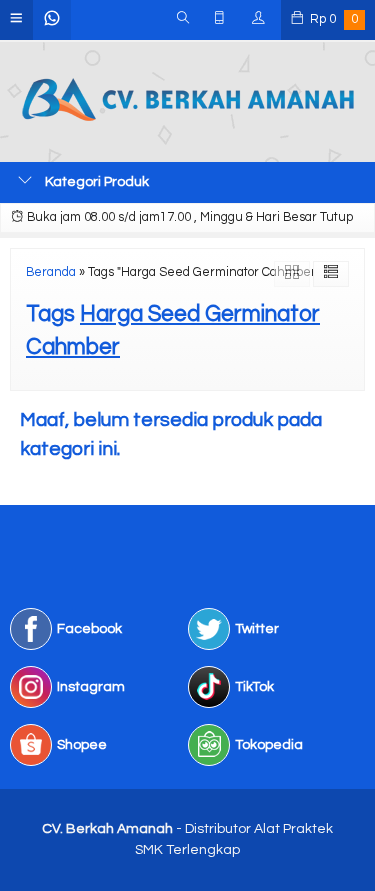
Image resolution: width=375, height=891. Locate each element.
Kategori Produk (95, 182)
